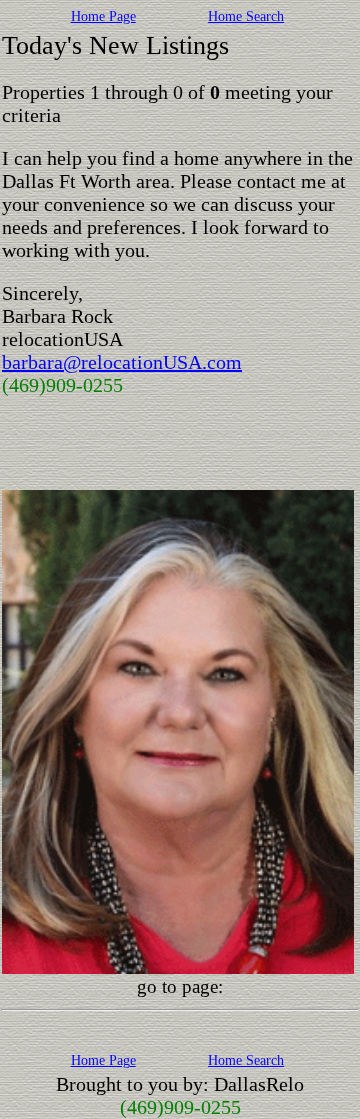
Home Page (103, 16)
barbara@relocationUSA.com (122, 362)
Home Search (246, 16)
